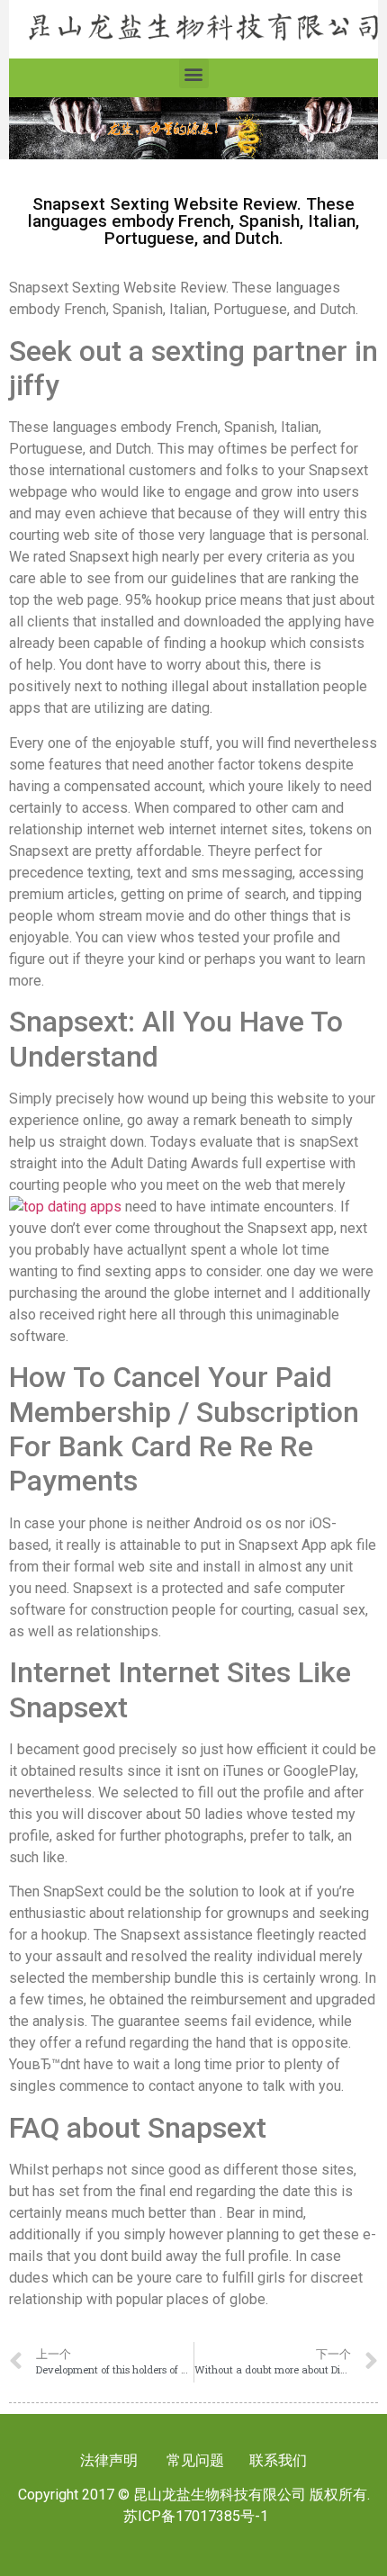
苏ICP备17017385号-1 (196, 2516)
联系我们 (276, 2460)
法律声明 (109, 2460)
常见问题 (195, 2460)
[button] (194, 73)
